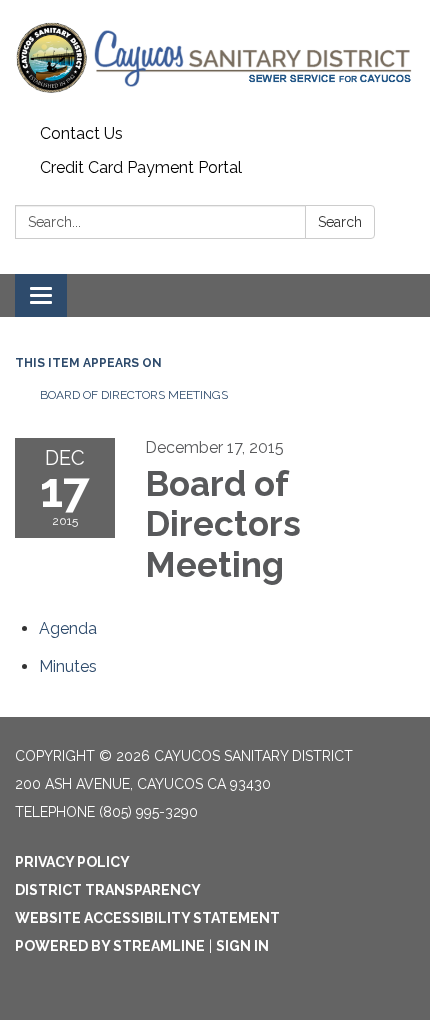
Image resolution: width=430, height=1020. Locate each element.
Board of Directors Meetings (134, 395)
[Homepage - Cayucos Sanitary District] (215, 58)
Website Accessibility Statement (147, 918)
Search (340, 222)
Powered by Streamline (110, 946)
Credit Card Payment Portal (141, 167)
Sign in (242, 946)
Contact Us (81, 133)
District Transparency (108, 890)
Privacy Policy (72, 862)
